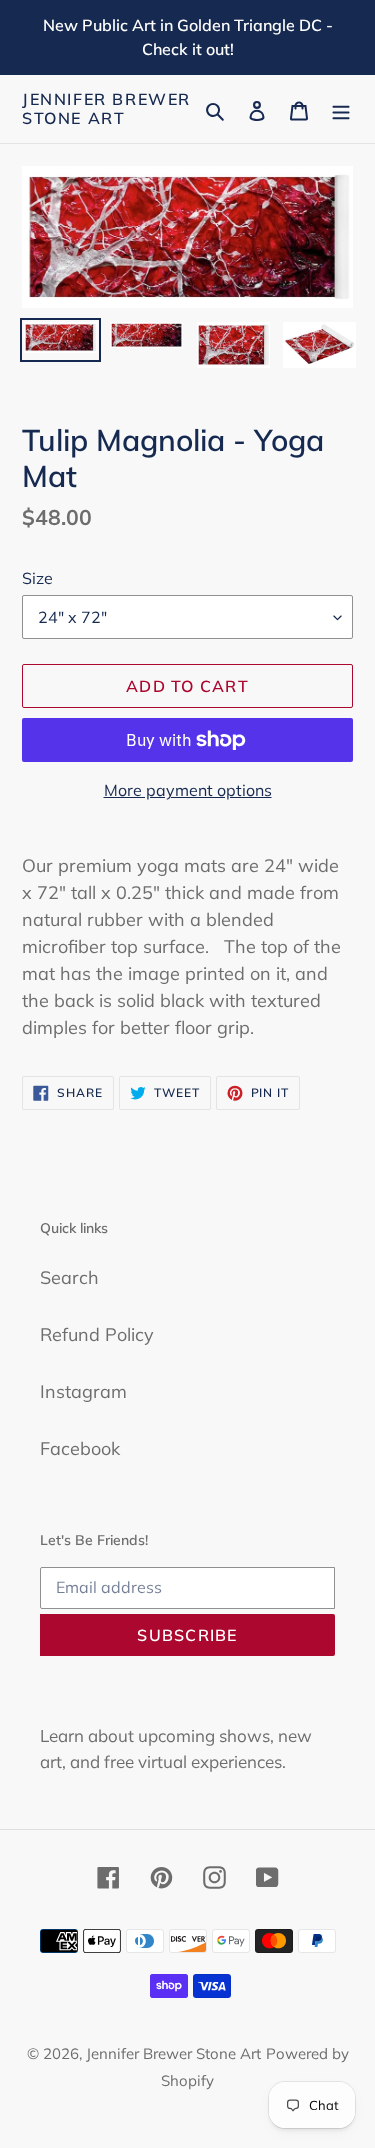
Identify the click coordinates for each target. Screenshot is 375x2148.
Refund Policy (97, 1334)
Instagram (83, 1391)
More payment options (188, 790)
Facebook (80, 1448)
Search (69, 1277)
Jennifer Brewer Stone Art (106, 109)
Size (37, 578)
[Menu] (341, 109)
